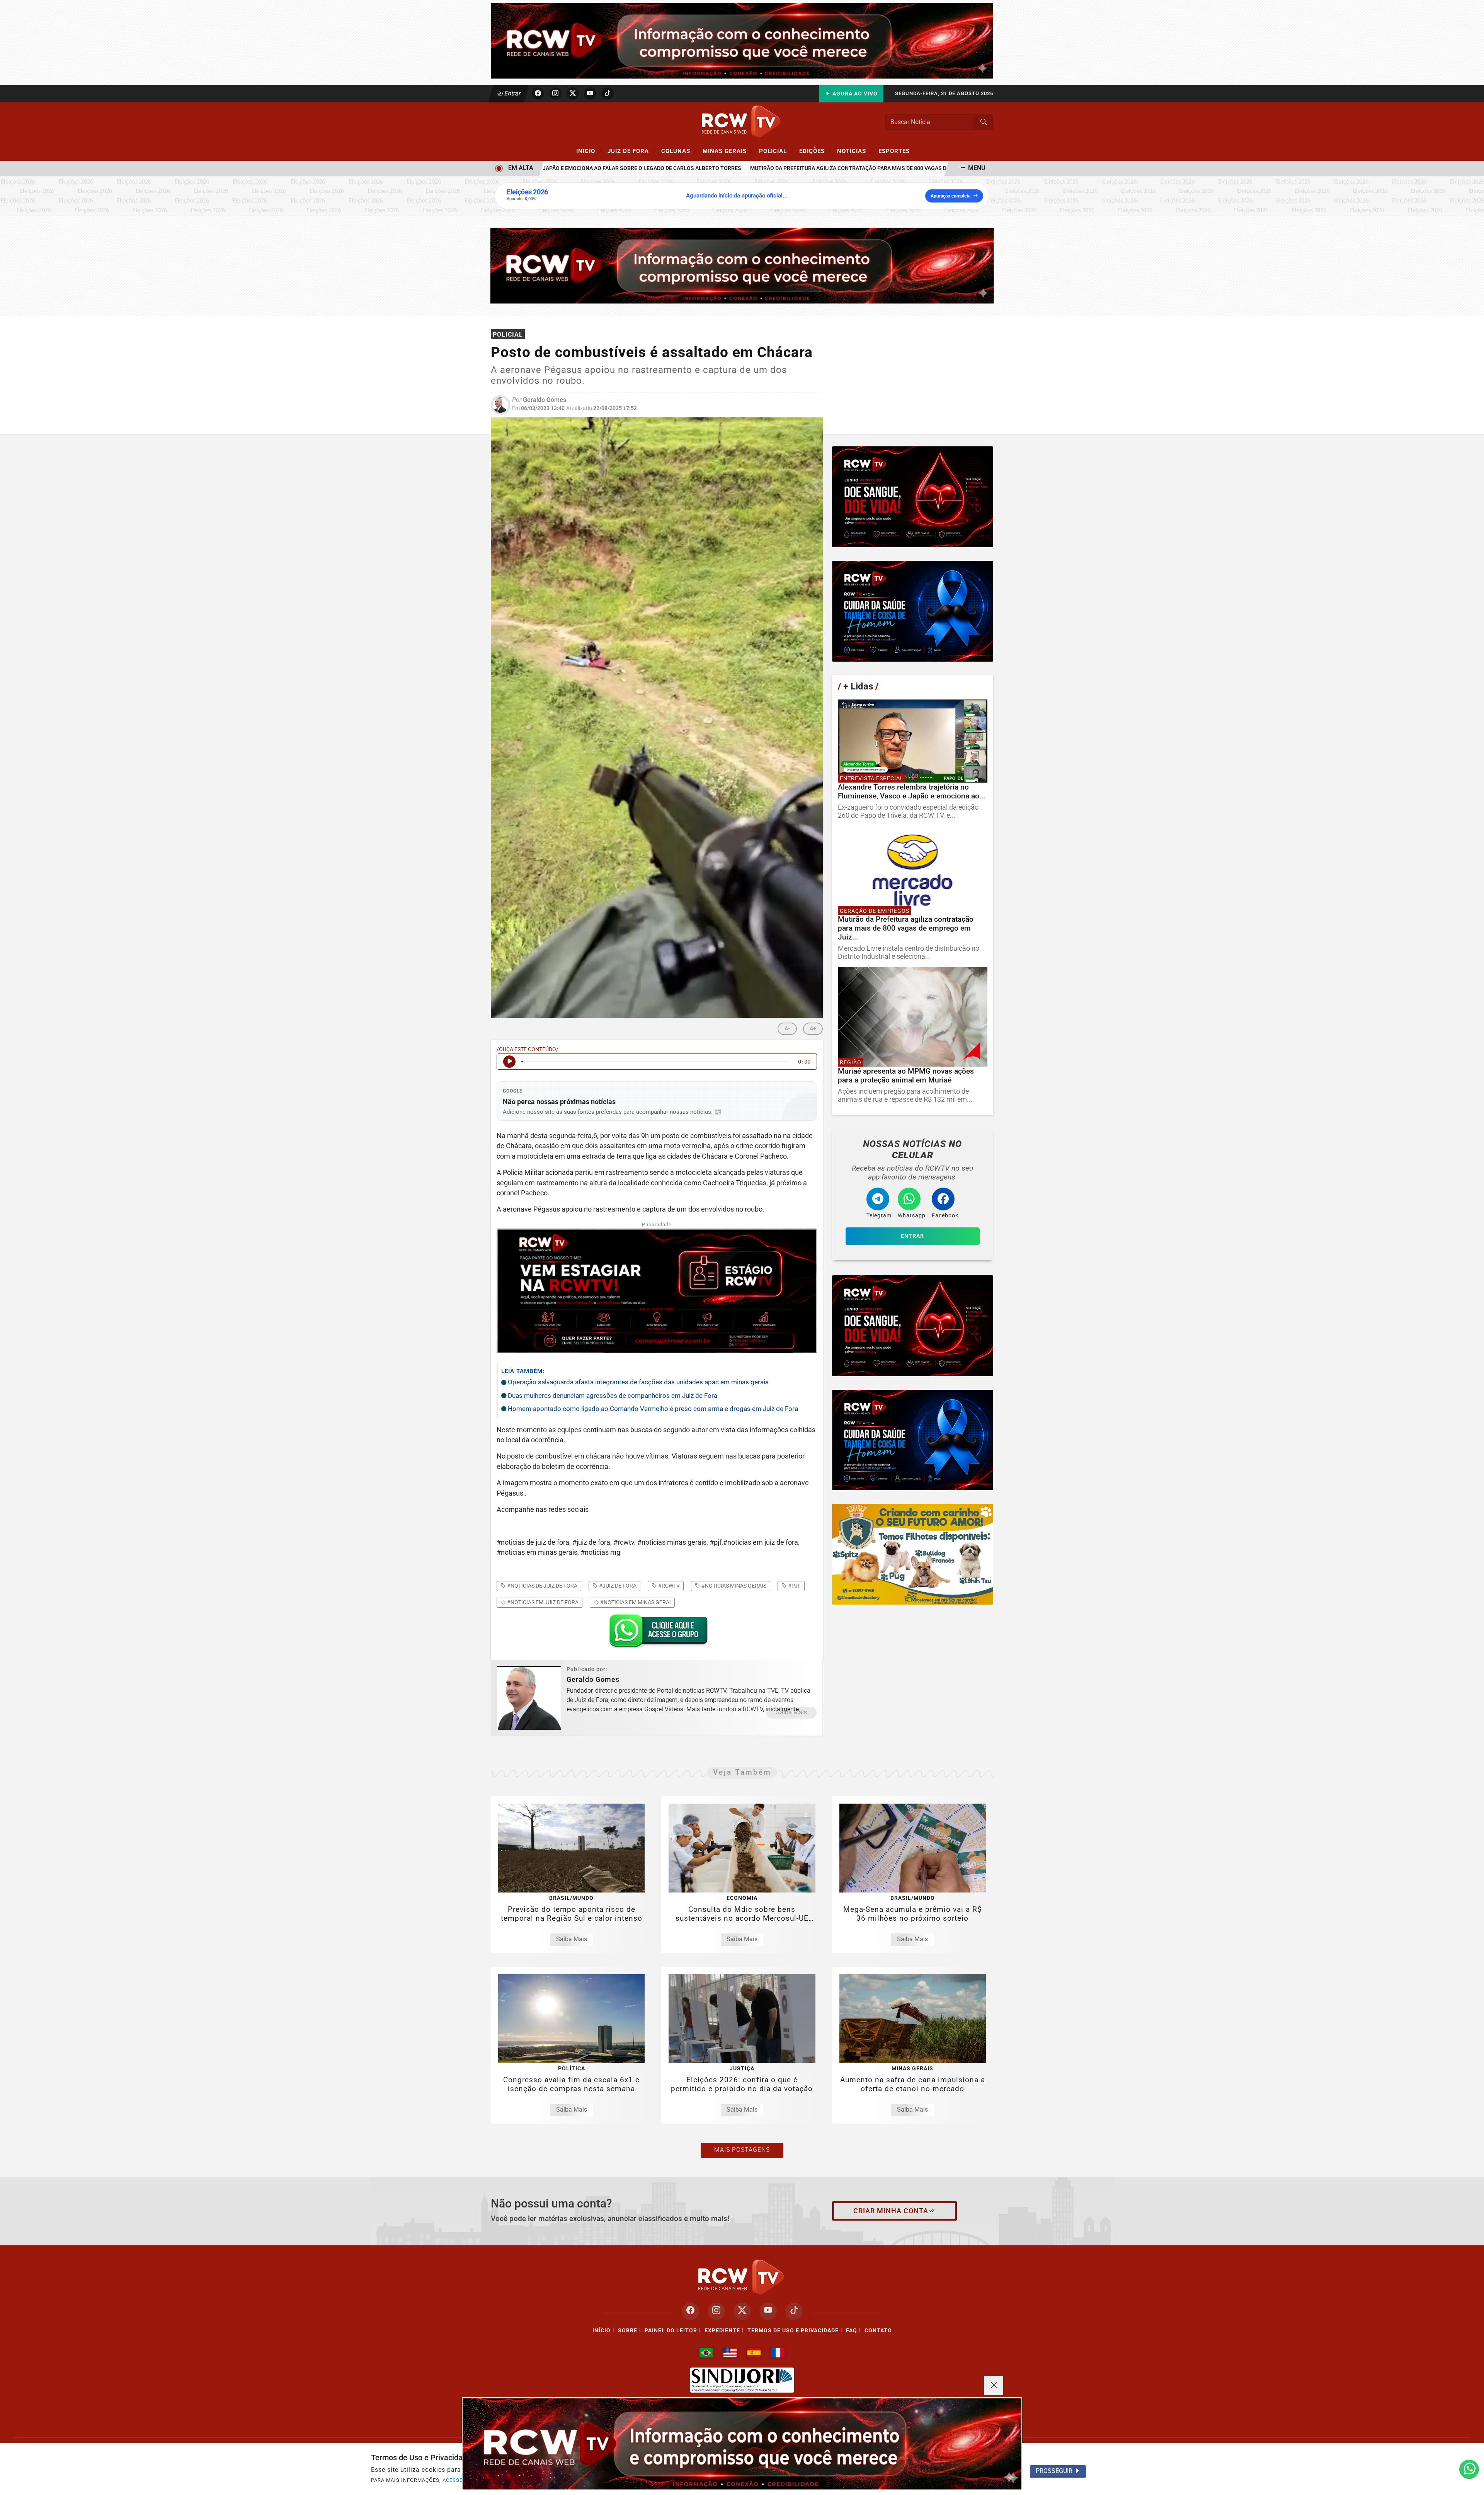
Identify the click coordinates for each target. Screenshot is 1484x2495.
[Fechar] (994, 2386)
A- (787, 1029)
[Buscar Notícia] (984, 122)
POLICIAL (776, 151)
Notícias (855, 151)
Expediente (722, 2331)
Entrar (512, 93)
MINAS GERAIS (728, 151)
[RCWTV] (742, 40)
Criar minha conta (891, 2211)
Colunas (679, 151)
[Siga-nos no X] (742, 2311)
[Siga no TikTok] (608, 94)
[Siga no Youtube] (590, 94)
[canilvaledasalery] (913, 1554)
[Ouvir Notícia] (509, 1062)
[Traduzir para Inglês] (730, 2353)
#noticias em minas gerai (635, 1602)
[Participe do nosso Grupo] (657, 1633)
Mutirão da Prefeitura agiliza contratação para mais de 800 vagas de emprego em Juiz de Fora (823, 168)
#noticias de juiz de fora (542, 1586)
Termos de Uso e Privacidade (793, 2331)
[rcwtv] (742, 265)
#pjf (794, 1586)
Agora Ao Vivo (854, 94)
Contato (878, 2331)
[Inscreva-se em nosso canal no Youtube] (768, 2311)
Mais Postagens (742, 2150)
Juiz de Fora (631, 151)
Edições (815, 151)
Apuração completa (950, 196)
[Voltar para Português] (706, 2353)
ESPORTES (894, 151)
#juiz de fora (617, 1586)
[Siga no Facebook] (538, 94)
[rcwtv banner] (742, 2444)
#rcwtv (668, 1586)
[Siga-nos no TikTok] (794, 2311)
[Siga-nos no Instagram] (716, 2311)
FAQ (852, 2331)
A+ (813, 1029)
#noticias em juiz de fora (542, 1602)
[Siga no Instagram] (555, 94)
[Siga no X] (573, 94)
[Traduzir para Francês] (778, 2353)
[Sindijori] (742, 2380)
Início (589, 151)
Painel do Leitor (671, 2331)
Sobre (628, 2331)
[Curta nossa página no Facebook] (690, 2311)
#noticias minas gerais (733, 1586)
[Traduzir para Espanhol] (754, 2353)
